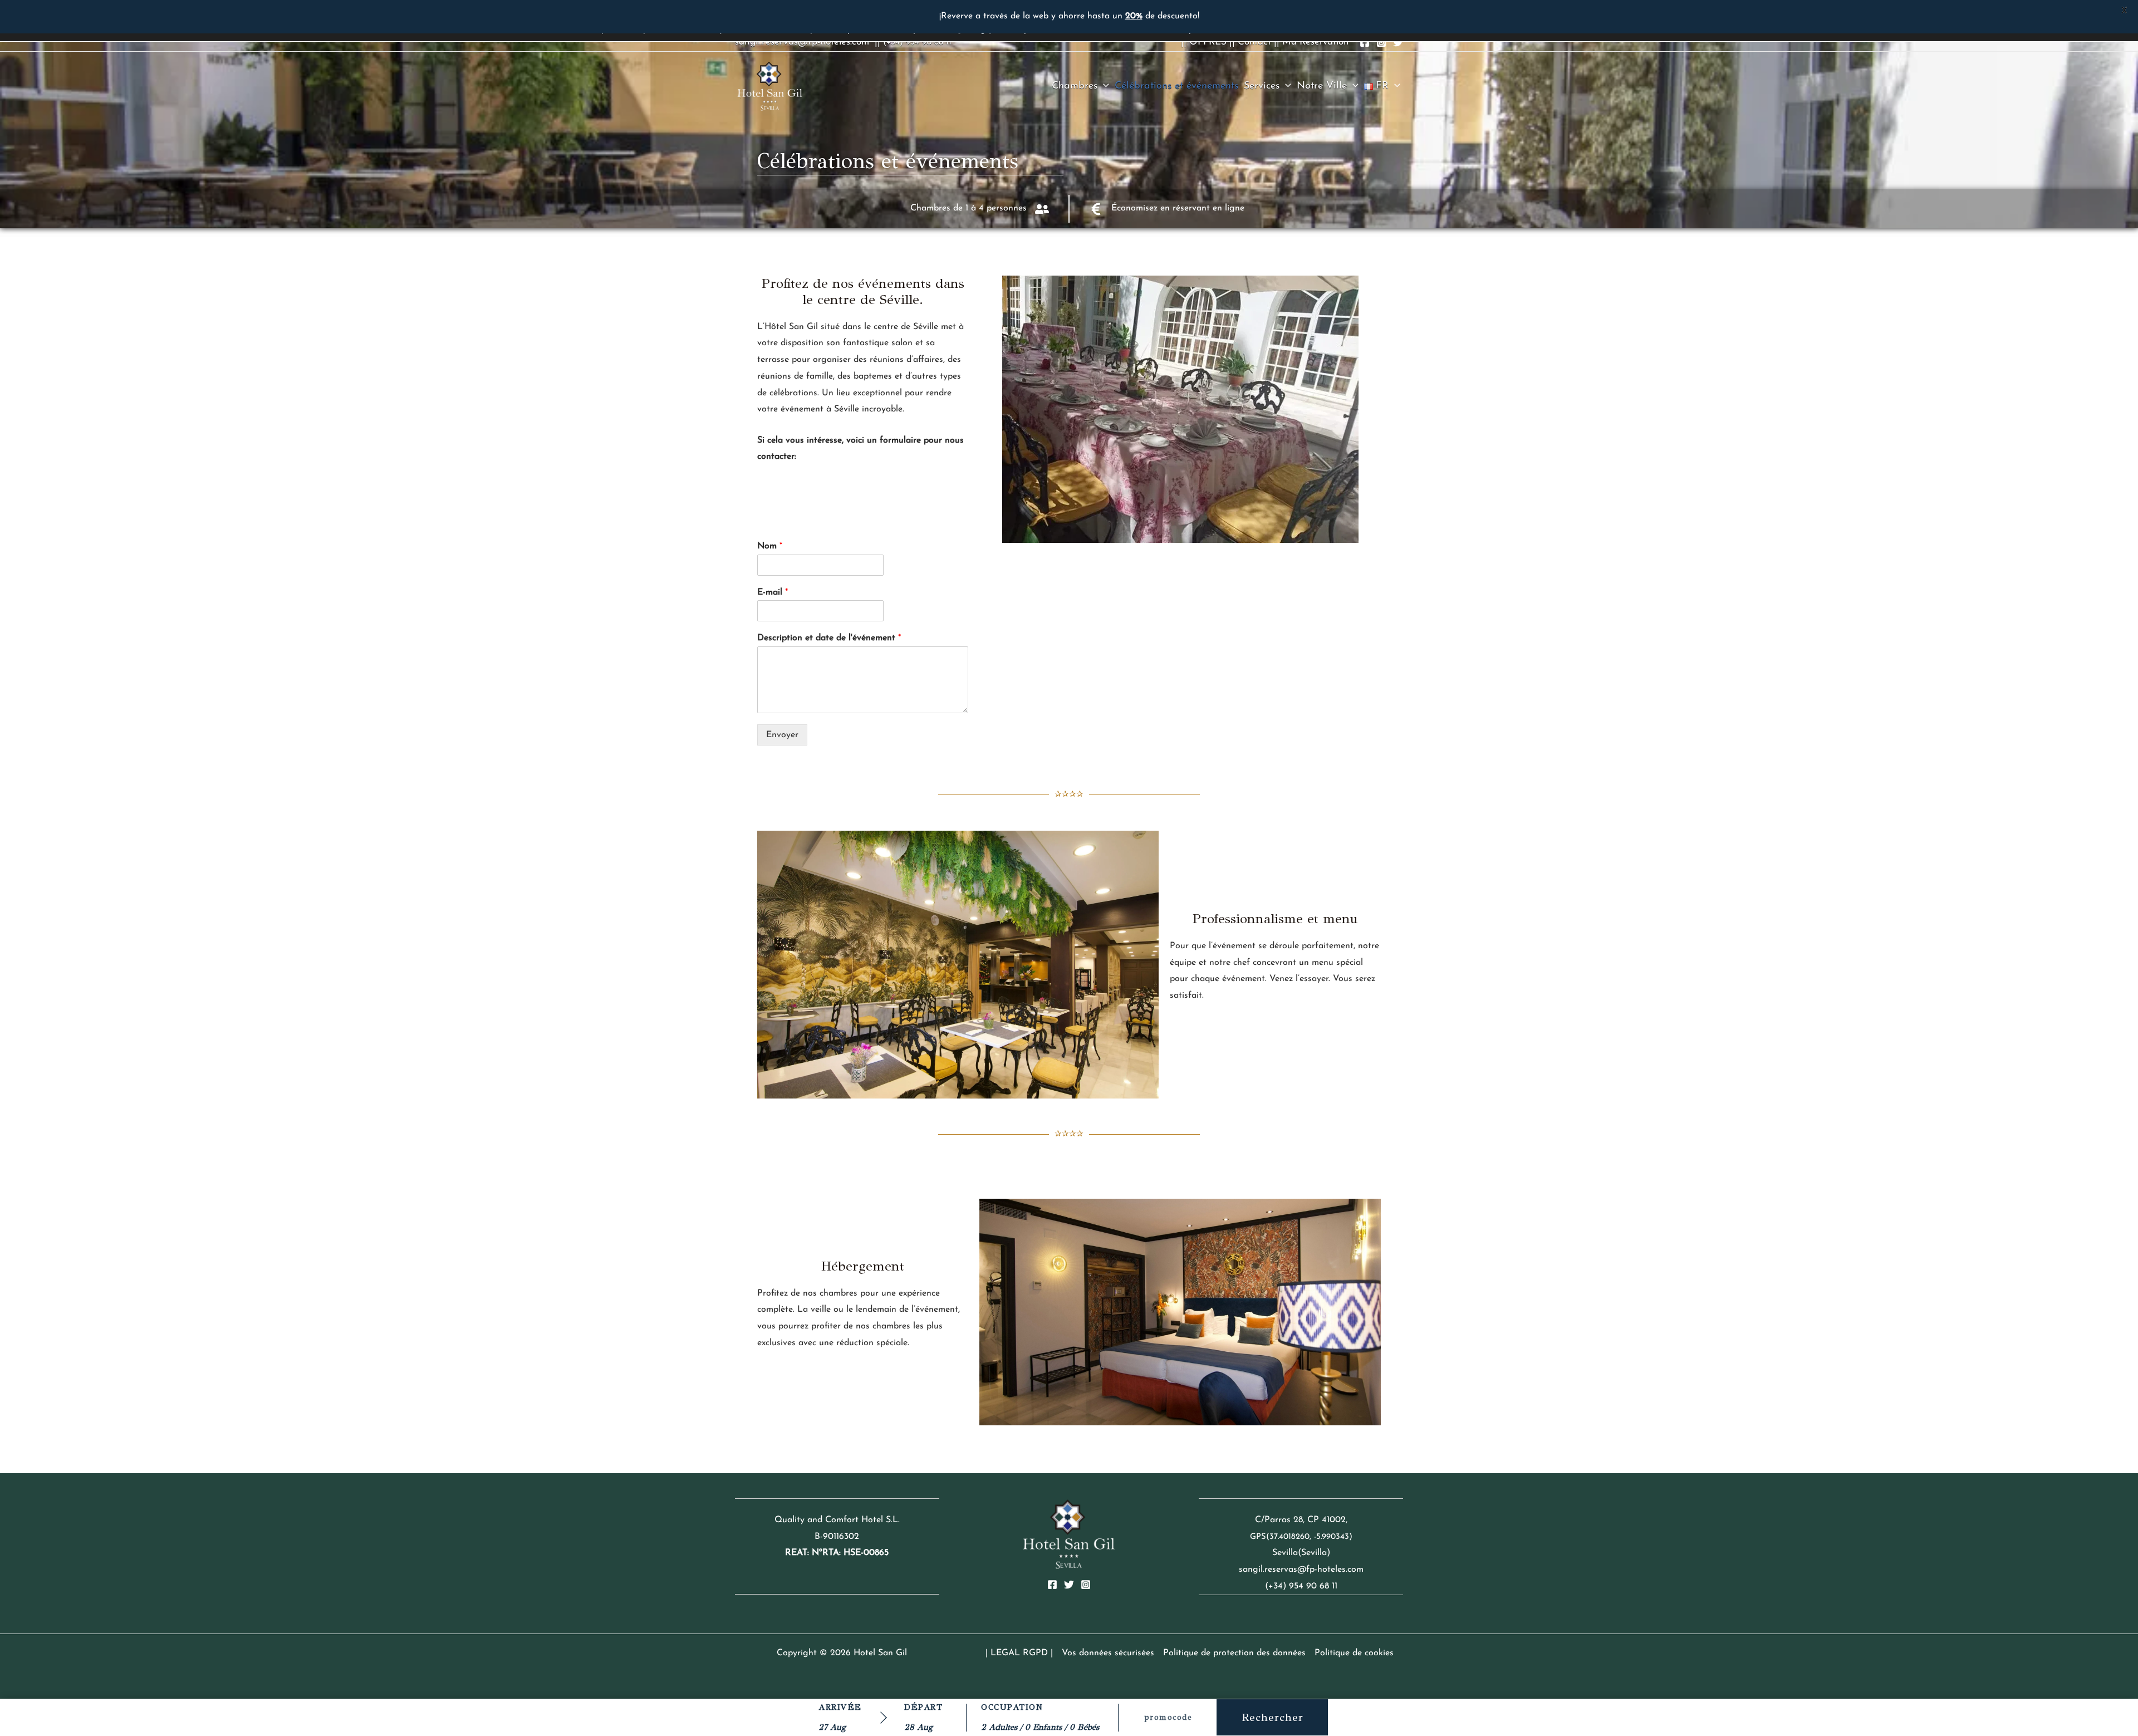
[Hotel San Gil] (770, 86)
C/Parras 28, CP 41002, (1301, 1520)
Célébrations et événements (1176, 86)
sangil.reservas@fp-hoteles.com (802, 42)
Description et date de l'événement (829, 638)
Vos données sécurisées (1108, 1653)
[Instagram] (1381, 42)
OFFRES (1208, 42)
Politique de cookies (1354, 1653)
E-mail (773, 592)
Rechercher (1272, 1717)
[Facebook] (1365, 42)
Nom (770, 546)
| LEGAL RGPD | (1019, 1653)
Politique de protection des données (1234, 1653)
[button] (1103, 86)
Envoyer (782, 735)
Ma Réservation (1315, 42)
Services (1262, 86)
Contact (1254, 42)
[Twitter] (1398, 42)
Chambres (1075, 86)
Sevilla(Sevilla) (1301, 1553)
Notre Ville (1322, 86)
